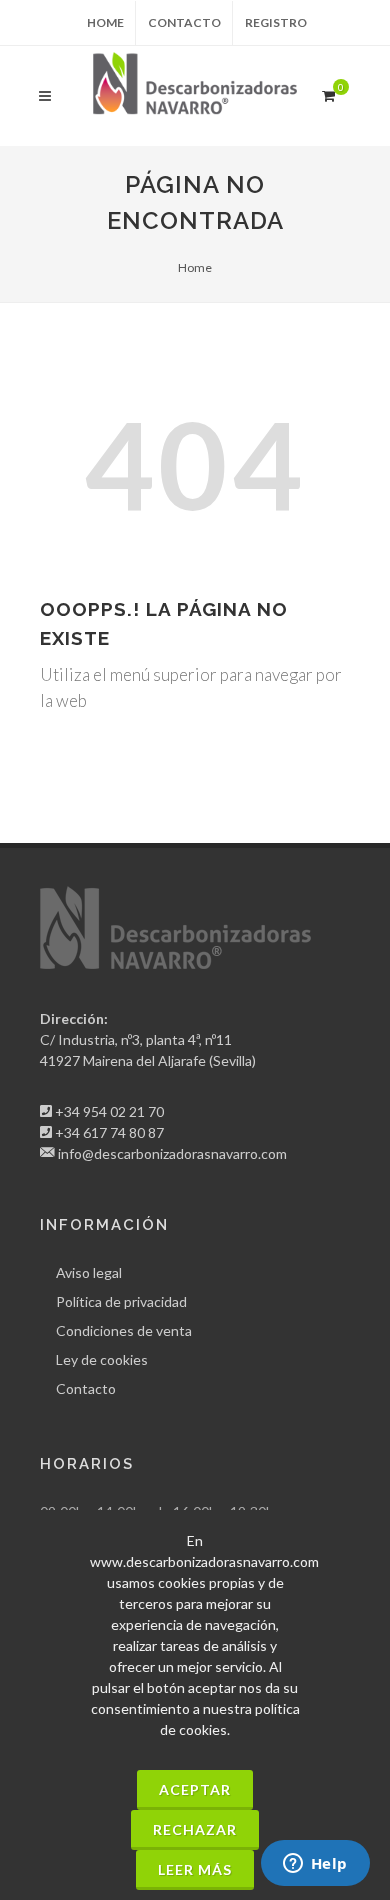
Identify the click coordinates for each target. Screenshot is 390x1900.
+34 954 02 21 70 (109, 1111)
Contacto (184, 22)
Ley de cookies (102, 1359)
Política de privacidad (121, 1301)
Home (105, 22)
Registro (276, 22)
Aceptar (195, 1789)
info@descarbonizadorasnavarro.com (172, 1153)
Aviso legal (89, 1272)
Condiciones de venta (124, 1330)
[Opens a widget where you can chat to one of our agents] (315, 1865)
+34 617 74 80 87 (109, 1132)
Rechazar (195, 1829)
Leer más (195, 1869)
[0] (328, 93)
